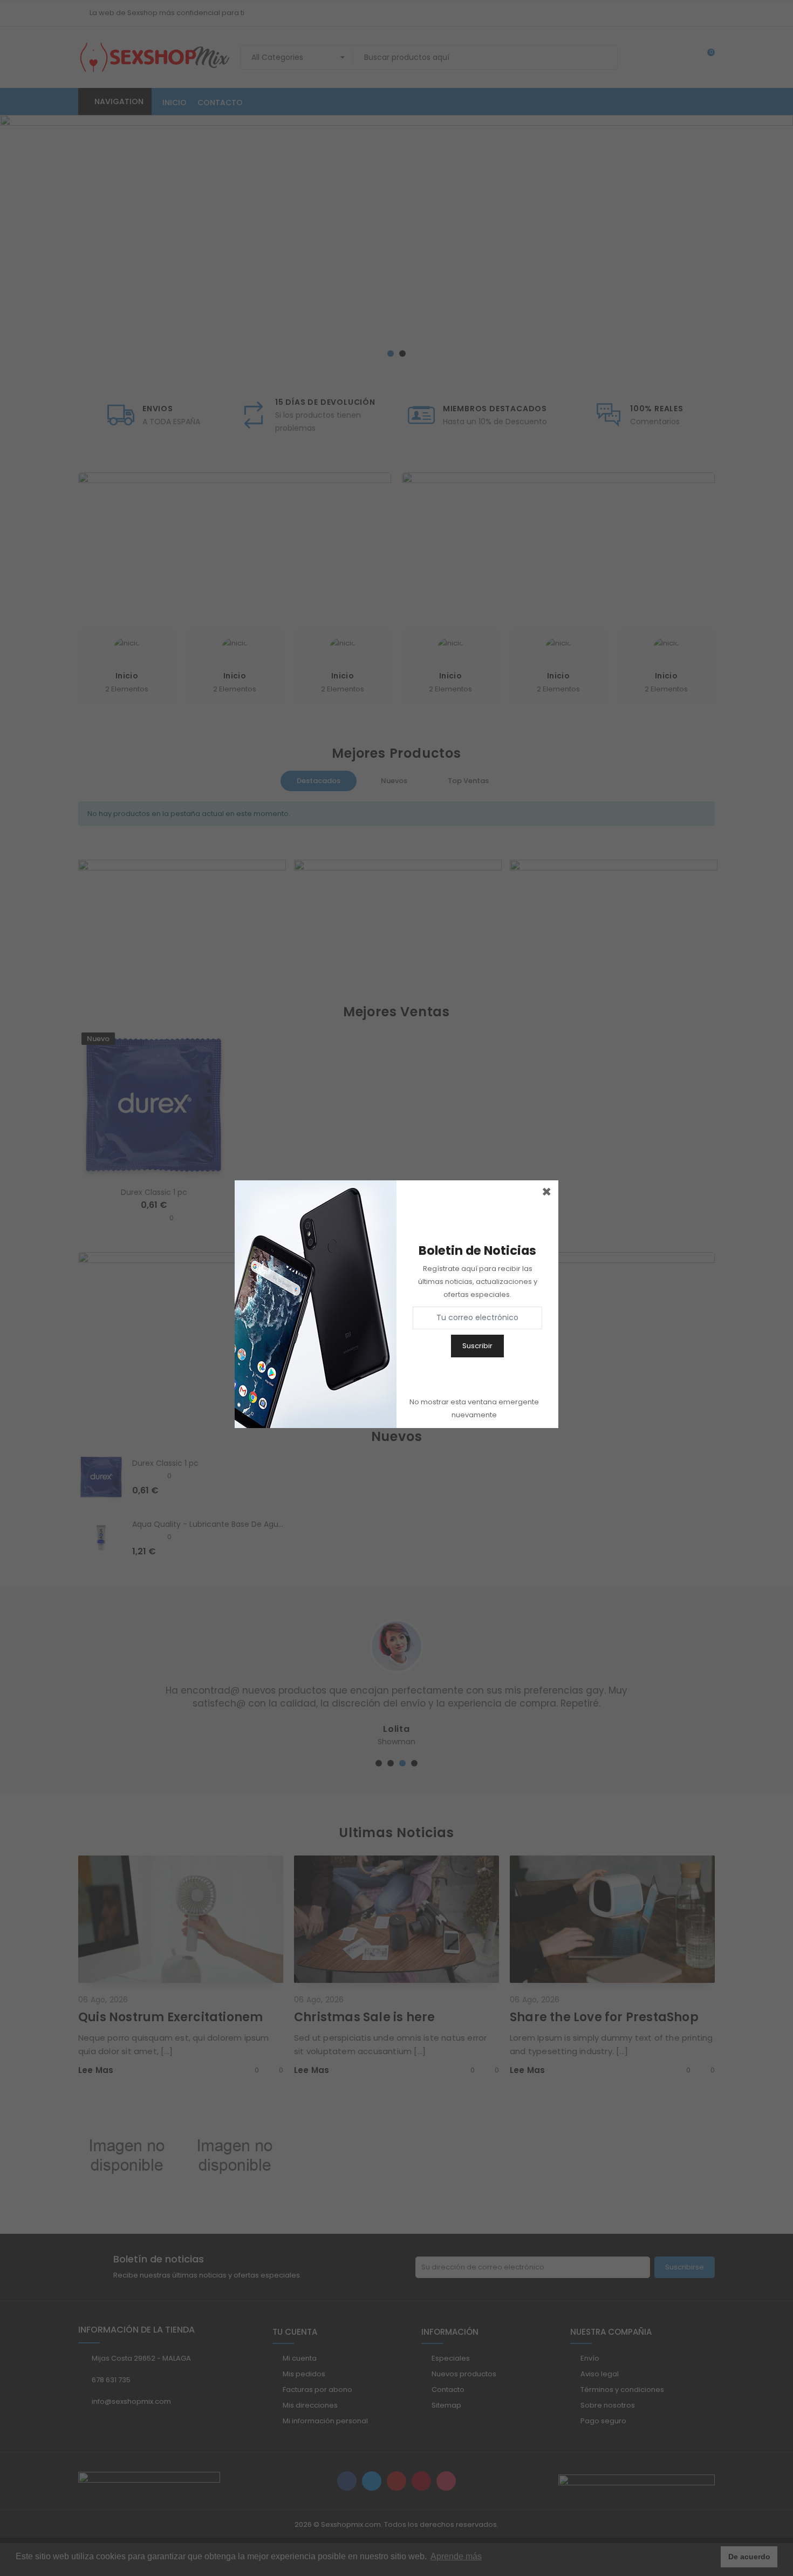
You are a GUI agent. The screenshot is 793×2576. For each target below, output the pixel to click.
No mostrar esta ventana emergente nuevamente (474, 1408)
